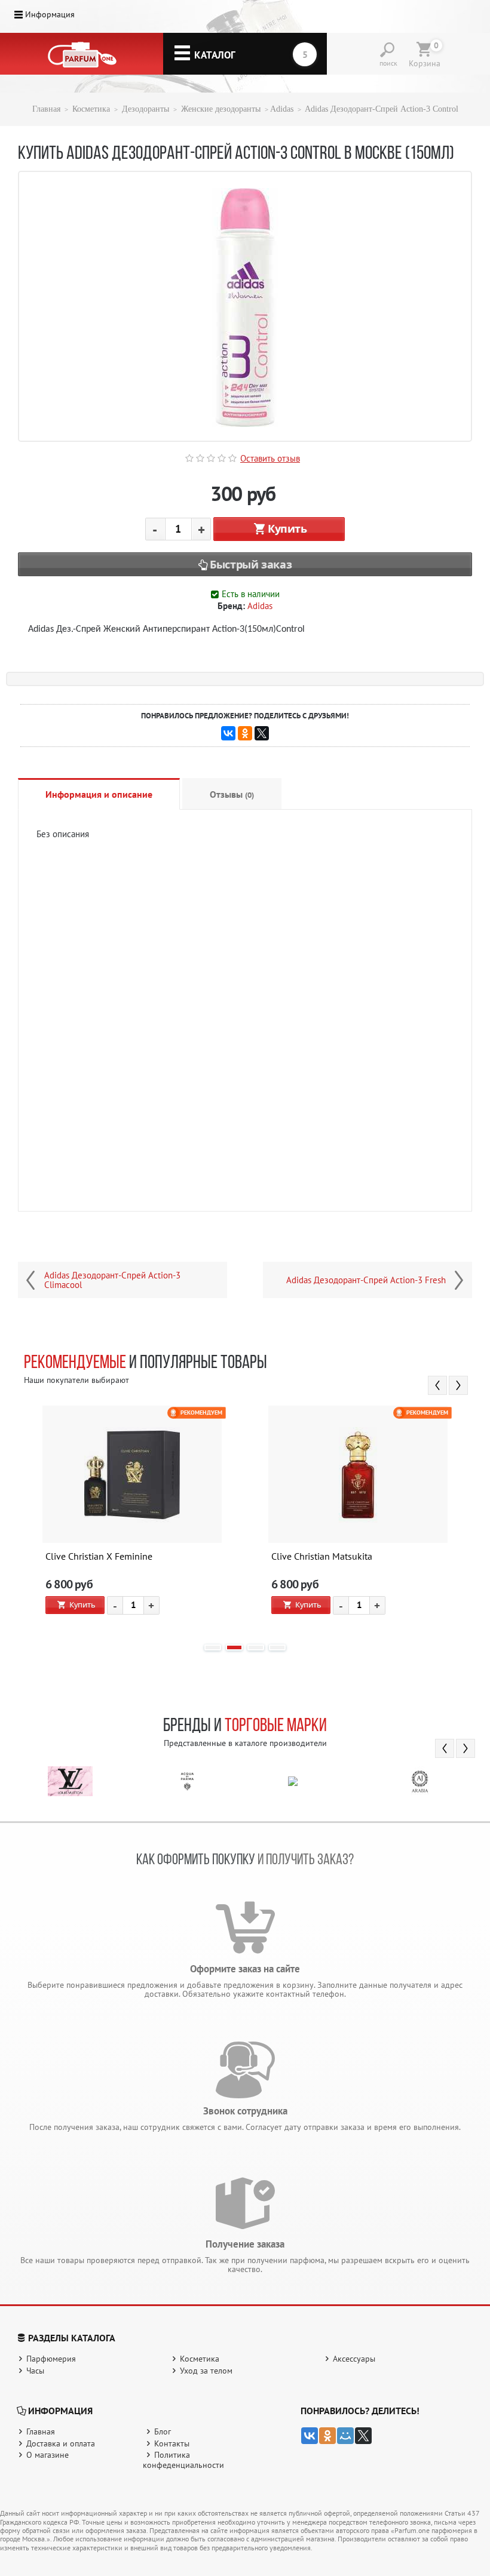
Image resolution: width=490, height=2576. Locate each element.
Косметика (91, 109)
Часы (35, 2371)
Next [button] (458, 1385)
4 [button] (277, 1647)
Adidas (282, 109)
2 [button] (234, 1647)
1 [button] (213, 1647)
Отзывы (232, 794)
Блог (163, 2431)
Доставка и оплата (61, 2443)
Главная (46, 109)
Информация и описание (99, 794)
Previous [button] (437, 1385)
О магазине (48, 2455)
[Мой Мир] (345, 2436)
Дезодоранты (146, 109)
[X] (262, 733)
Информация (50, 14)
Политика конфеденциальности (183, 2460)
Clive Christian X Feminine (99, 1557)
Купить (287, 528)
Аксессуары (354, 2359)
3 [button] (256, 1647)
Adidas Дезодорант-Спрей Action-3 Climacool (112, 1280)
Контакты (172, 2443)
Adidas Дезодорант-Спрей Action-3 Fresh (366, 1280)
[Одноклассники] (245, 733)
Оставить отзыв (270, 458)
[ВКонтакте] (228, 733)
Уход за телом (206, 2371)
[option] (132, 1519)
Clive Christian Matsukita (322, 1557)
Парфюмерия (51, 2359)
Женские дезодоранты (221, 109)
